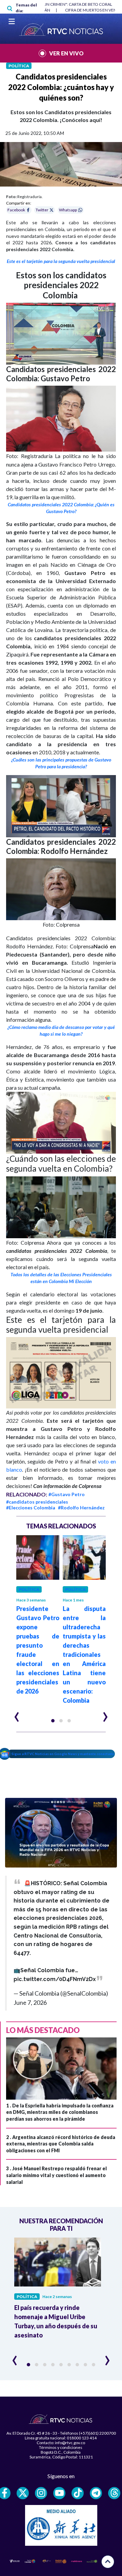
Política (19, 66)
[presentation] (17, 1714)
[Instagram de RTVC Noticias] (41, 2493)
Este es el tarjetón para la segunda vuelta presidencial (61, 261)
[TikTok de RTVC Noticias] (78, 2493)
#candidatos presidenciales (37, 1502)
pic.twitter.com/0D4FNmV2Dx (55, 1979)
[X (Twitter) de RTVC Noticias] (23, 2493)
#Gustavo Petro (67, 1494)
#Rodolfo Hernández (81, 1508)
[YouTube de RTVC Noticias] (59, 2493)
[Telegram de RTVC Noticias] (96, 2493)
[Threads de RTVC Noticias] (114, 2493)
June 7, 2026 (30, 2002)
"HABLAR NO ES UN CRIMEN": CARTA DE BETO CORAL (63, 4)
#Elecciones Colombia (31, 1508)
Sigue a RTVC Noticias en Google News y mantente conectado (63, 1754)
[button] (61, 334)
